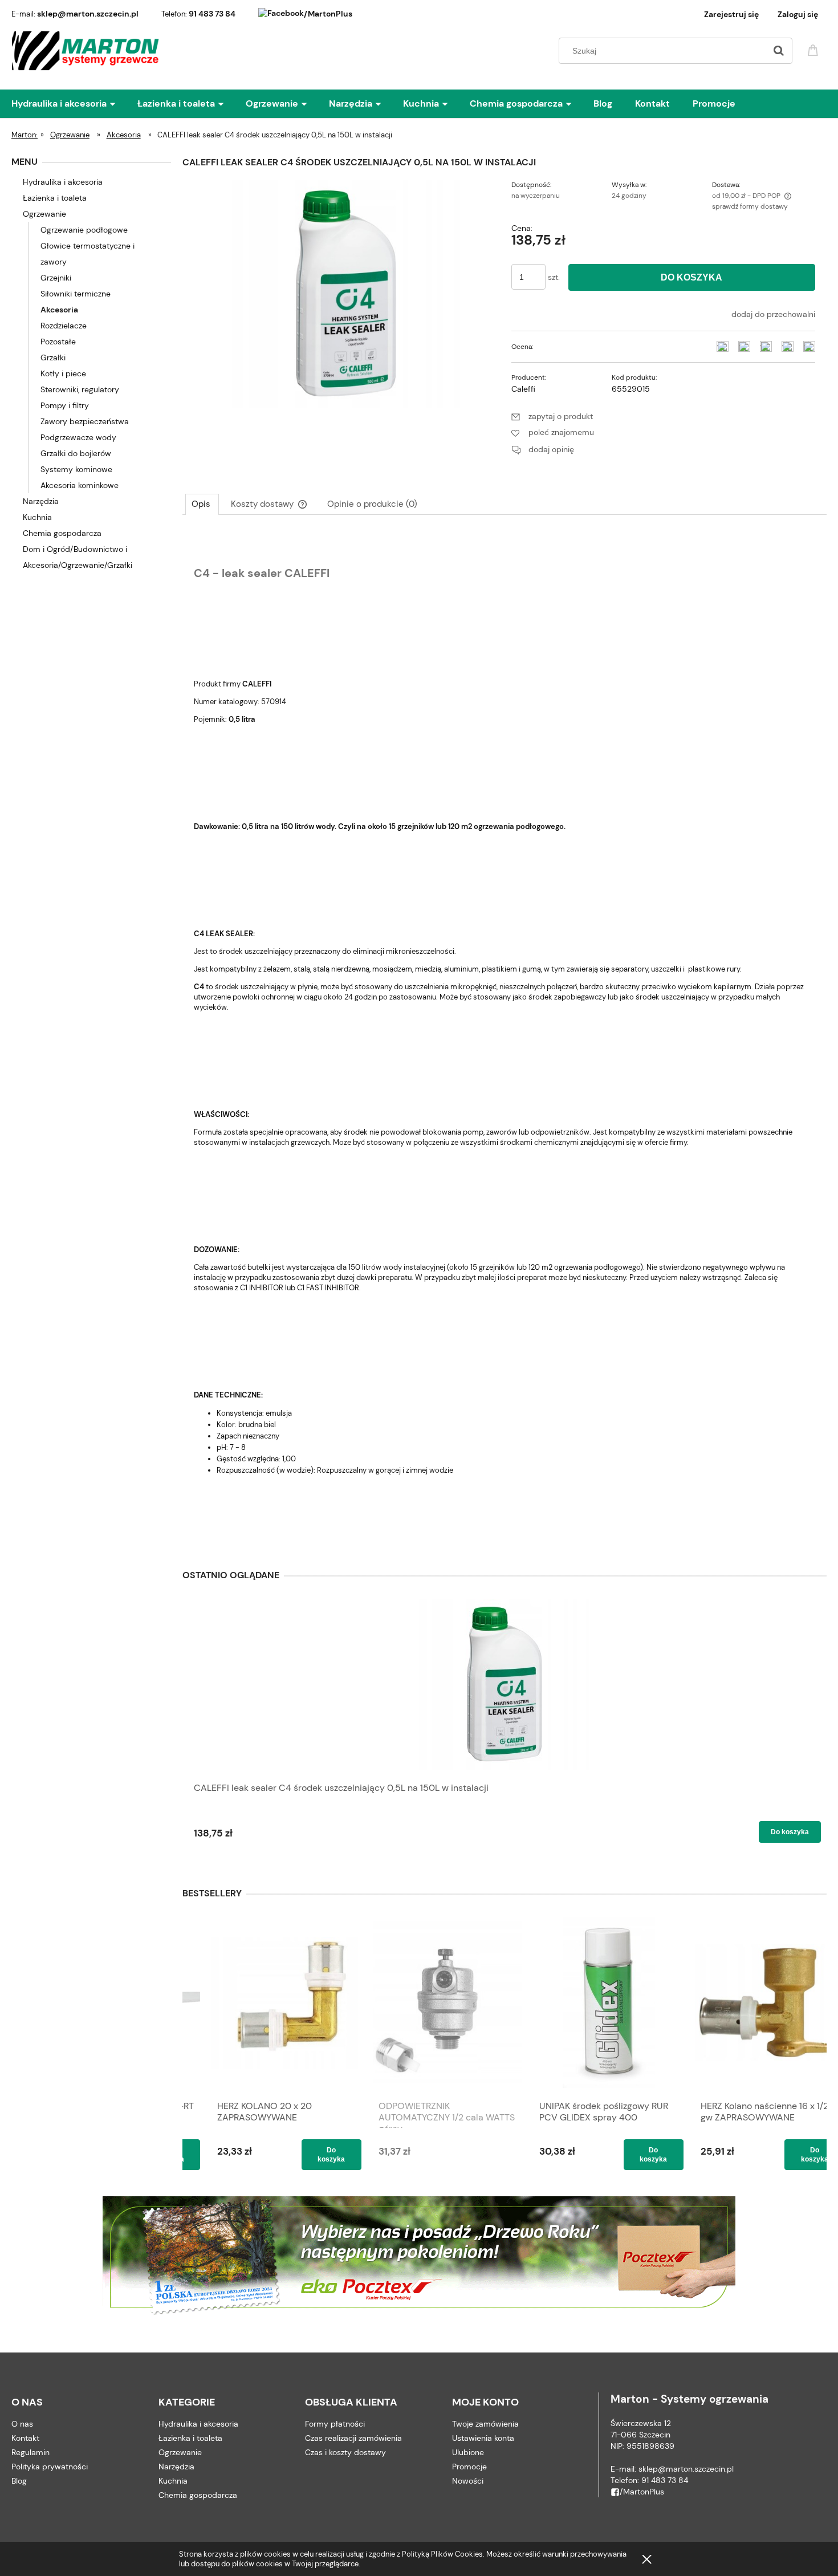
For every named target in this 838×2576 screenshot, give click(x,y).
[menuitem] (74, 104)
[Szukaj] (779, 51)
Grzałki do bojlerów (76, 453)
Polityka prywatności (50, 2467)
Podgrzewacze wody (78, 437)
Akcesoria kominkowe (80, 485)
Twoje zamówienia (485, 2424)
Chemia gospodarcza (62, 533)
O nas (22, 2424)
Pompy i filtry (65, 405)
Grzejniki (56, 278)
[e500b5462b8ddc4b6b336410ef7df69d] (346, 292)
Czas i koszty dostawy (345, 2452)
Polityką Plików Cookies (442, 2554)
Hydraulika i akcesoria (63, 182)
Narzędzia (41, 501)
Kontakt (25, 2438)
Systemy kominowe (76, 469)
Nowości (468, 2481)
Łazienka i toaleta (55, 198)
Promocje (469, 2467)
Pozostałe (58, 342)
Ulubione (468, 2452)
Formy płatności (335, 2424)
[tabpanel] (505, 1036)
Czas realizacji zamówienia (353, 2438)
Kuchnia (37, 517)
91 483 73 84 (212, 14)
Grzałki (53, 357)
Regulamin (30, 2452)
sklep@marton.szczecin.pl (88, 14)
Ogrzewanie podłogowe (84, 230)
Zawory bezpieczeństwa (85, 421)
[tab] (202, 504)
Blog (19, 2481)
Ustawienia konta (483, 2438)
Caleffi (523, 389)
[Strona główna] (86, 51)
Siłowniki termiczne (76, 294)
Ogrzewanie (44, 214)
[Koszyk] (815, 49)
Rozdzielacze (64, 326)
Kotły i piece (63, 373)
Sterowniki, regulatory (80, 389)
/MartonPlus (328, 14)
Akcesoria (59, 310)
